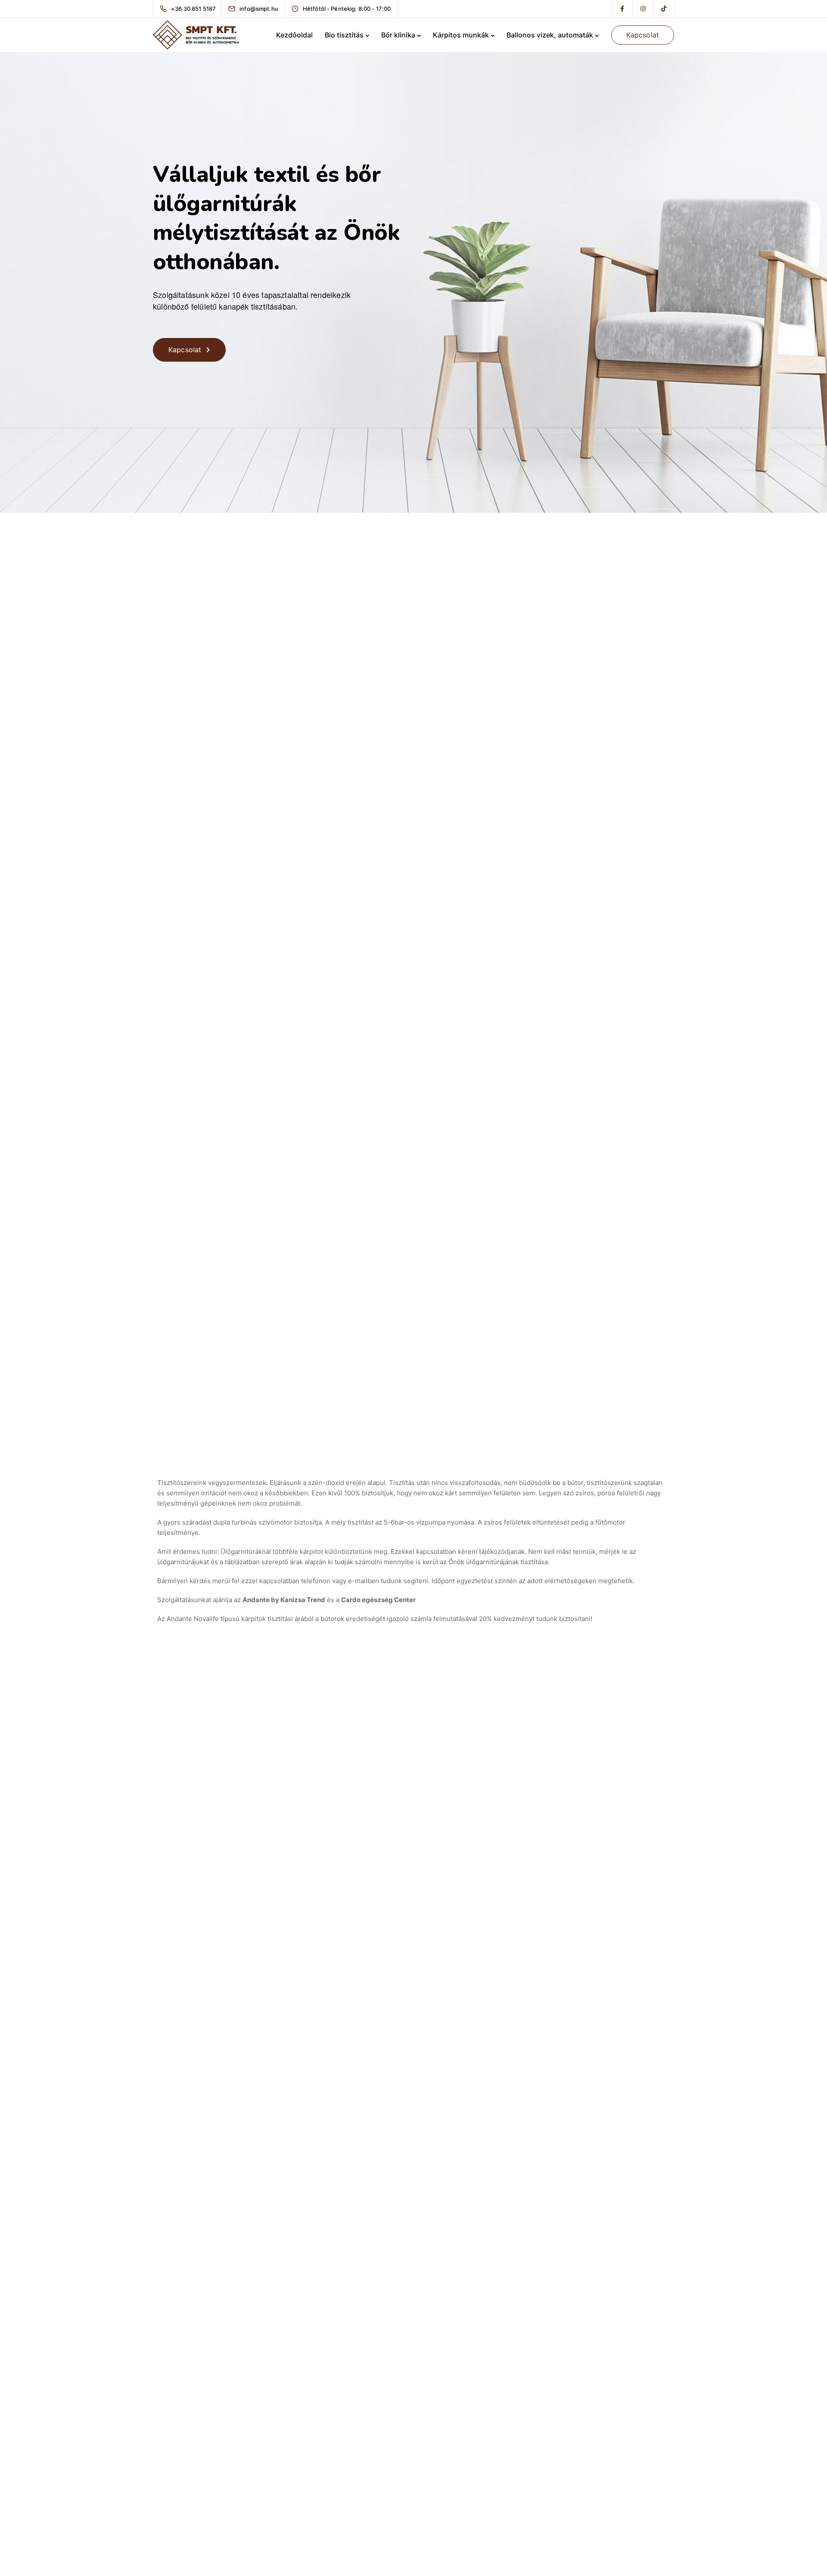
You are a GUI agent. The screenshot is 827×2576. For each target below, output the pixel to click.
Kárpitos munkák (461, 35)
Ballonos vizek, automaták (550, 35)
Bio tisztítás (344, 35)
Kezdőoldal (294, 35)
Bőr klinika (398, 35)
